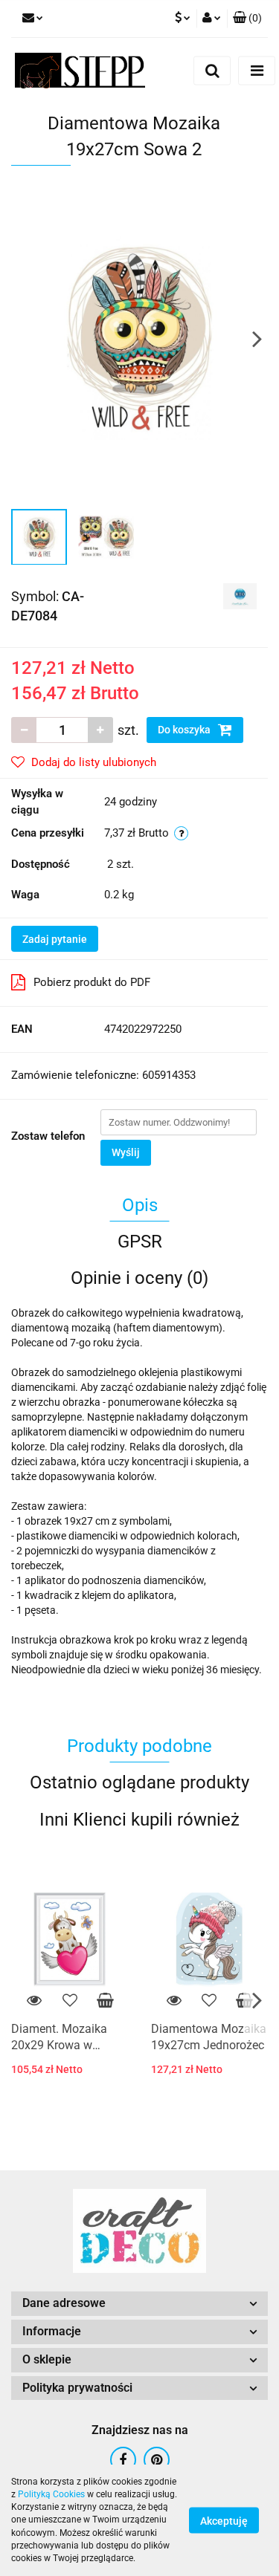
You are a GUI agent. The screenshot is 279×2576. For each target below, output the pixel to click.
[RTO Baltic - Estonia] (240, 595)
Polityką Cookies (51, 2494)
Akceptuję (224, 2521)
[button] (247, 19)
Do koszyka (185, 730)
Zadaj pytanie (55, 939)
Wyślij (126, 1152)
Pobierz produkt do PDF (92, 982)
